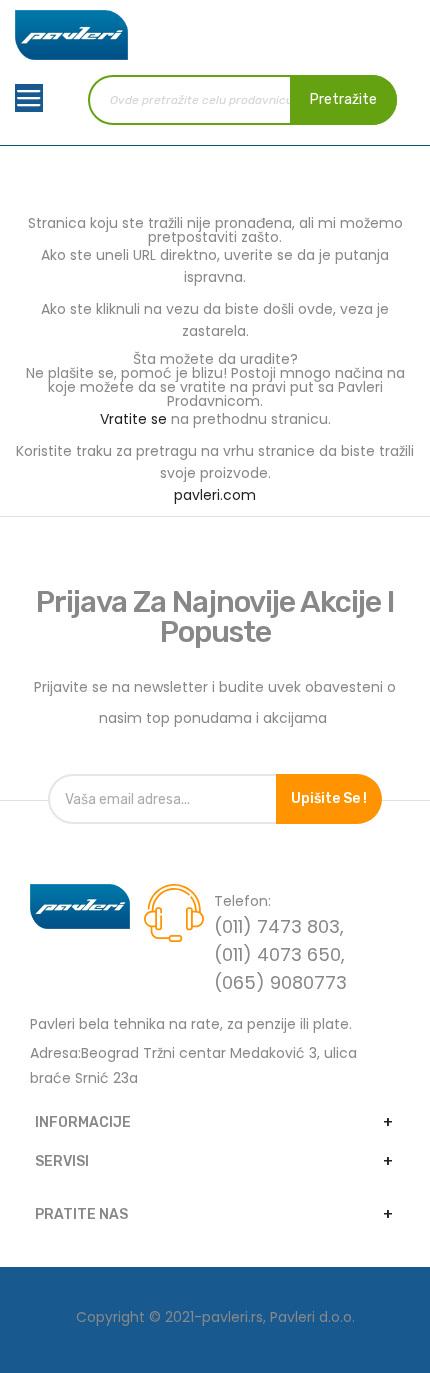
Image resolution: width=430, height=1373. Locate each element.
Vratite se (133, 419)
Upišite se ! (329, 798)
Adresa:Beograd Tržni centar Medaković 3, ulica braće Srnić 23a (193, 1065)
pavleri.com (215, 495)
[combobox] (243, 100)
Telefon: (242, 901)
